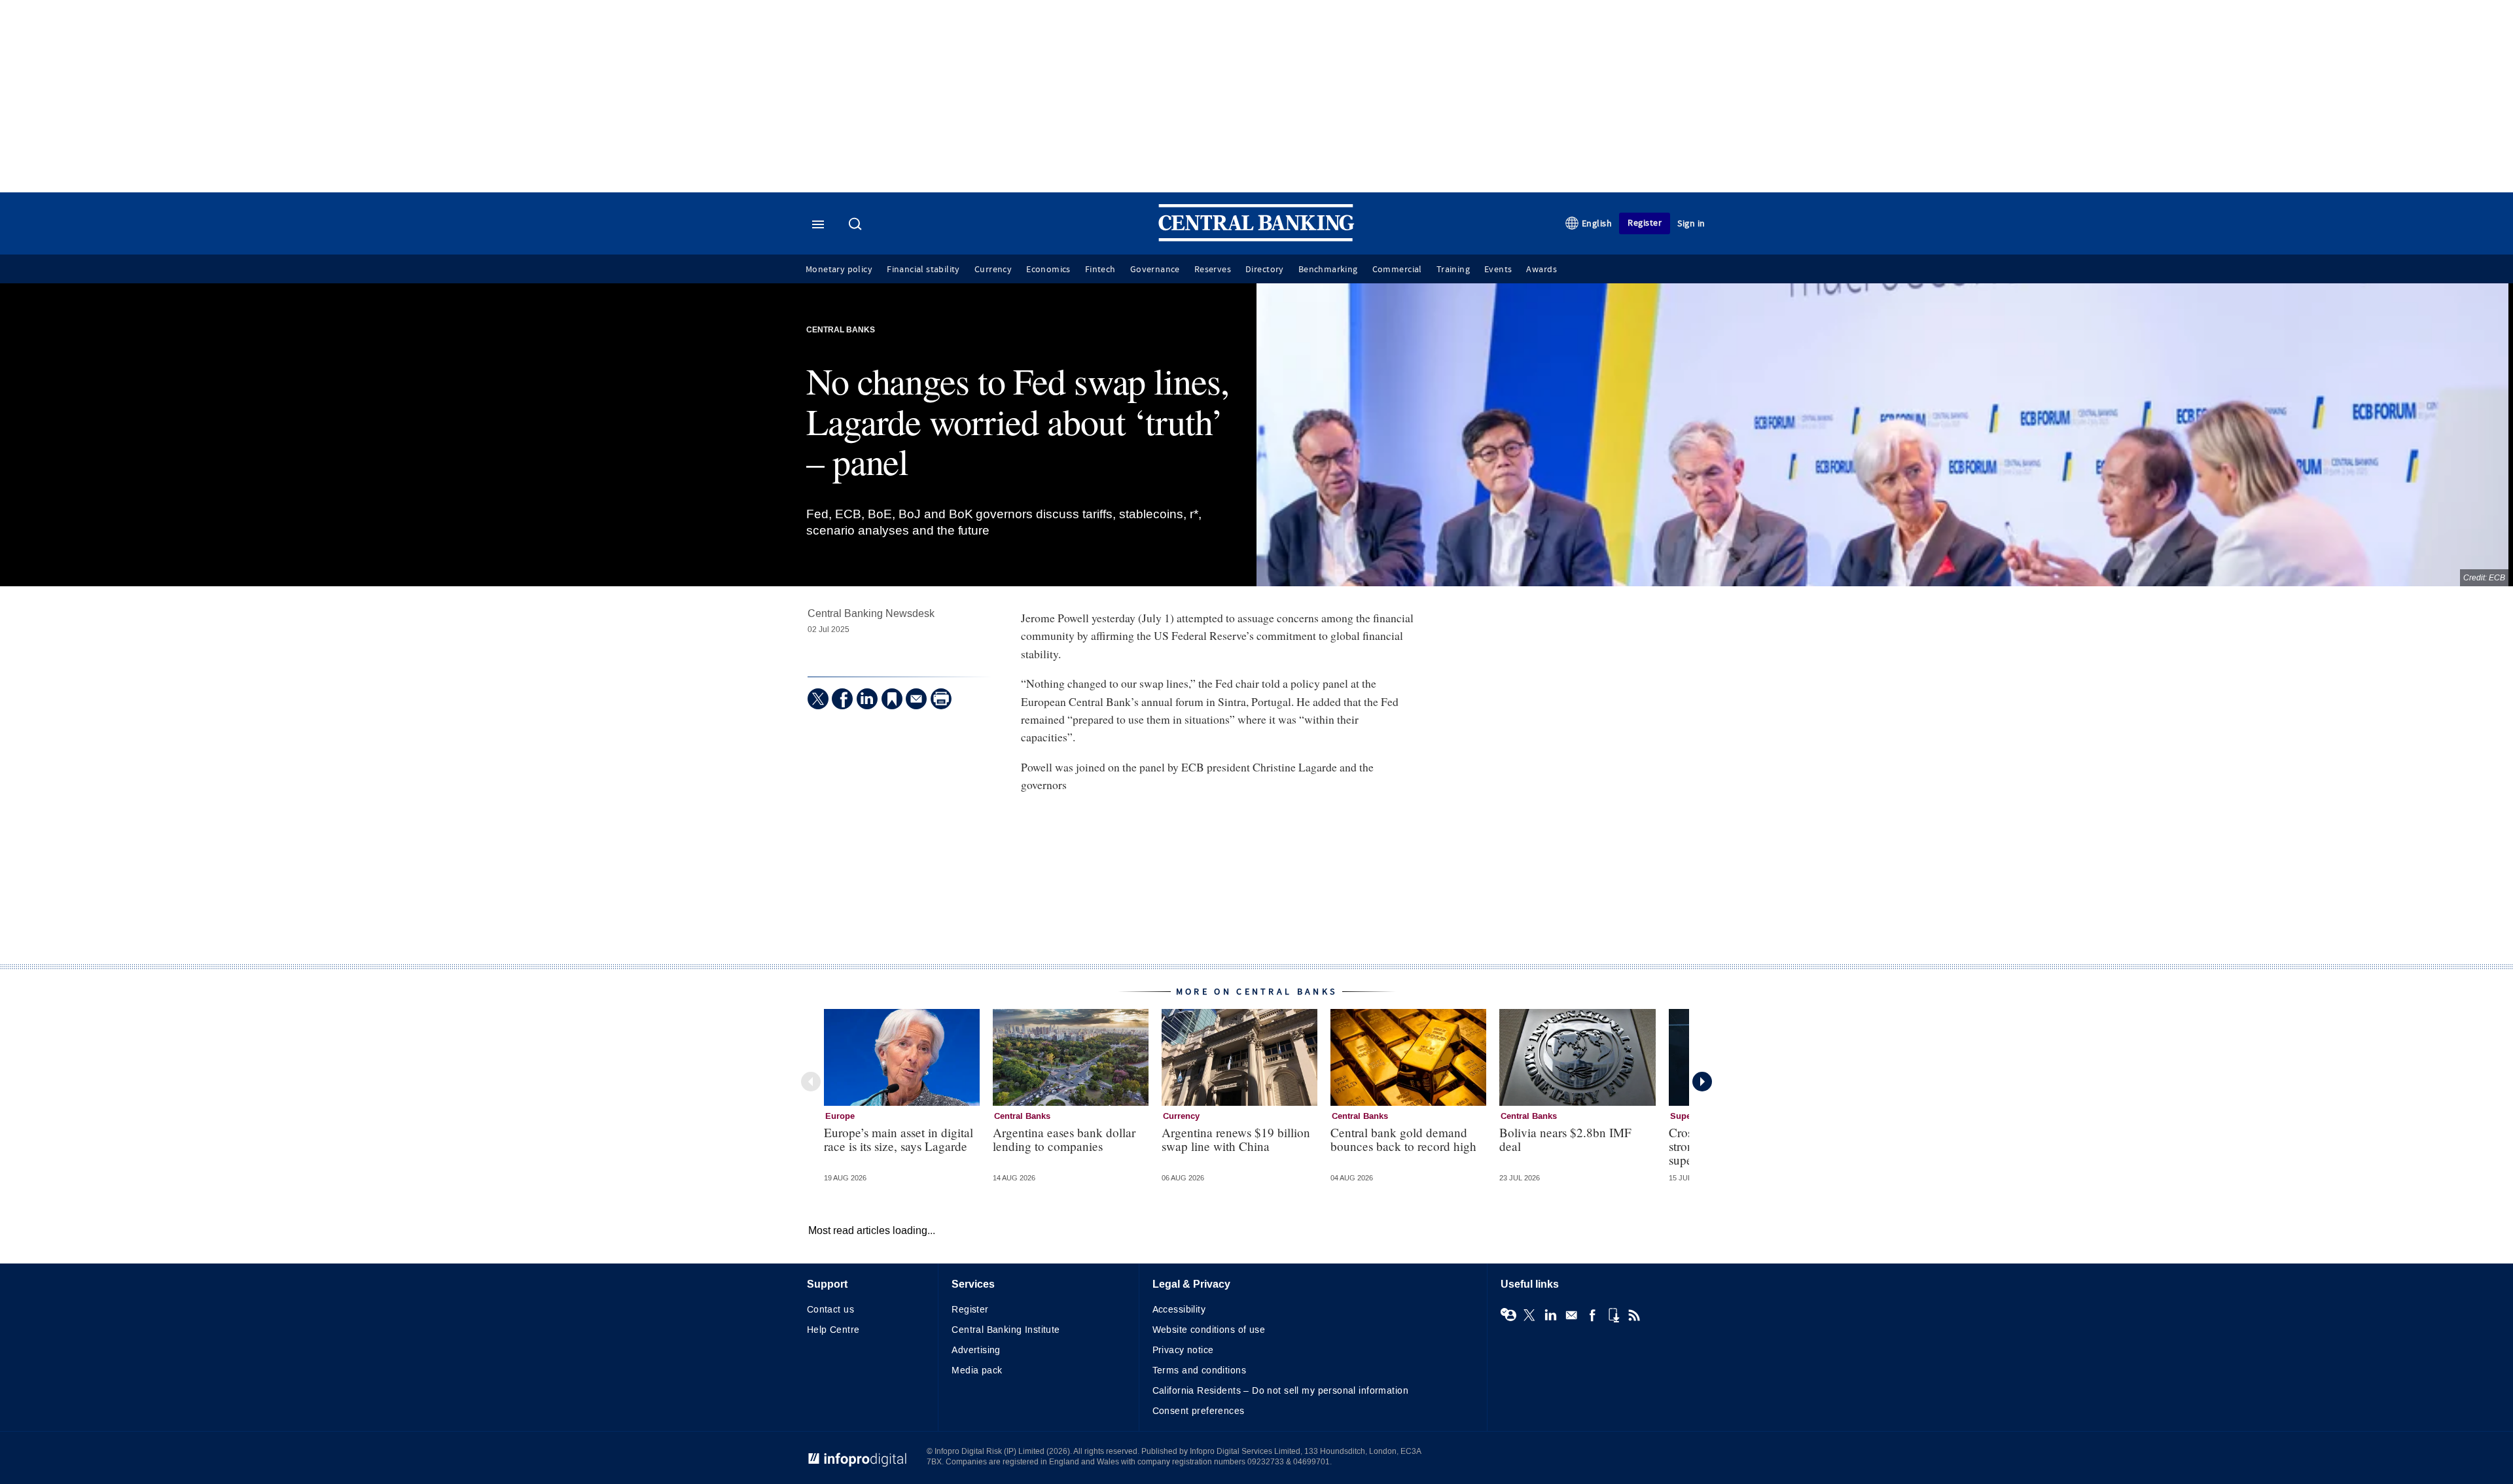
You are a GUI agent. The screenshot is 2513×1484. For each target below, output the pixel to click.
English (1597, 223)
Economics (1048, 270)
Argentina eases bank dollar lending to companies (1064, 1139)
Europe (840, 1116)
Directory (1265, 270)
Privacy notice (1183, 1350)
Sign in (1691, 223)
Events (1498, 270)
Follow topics (1508, 1315)
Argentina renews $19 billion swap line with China (1236, 1139)
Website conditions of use (1209, 1330)
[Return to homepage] (1256, 238)
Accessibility (1179, 1310)
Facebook (1592, 1315)
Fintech (1100, 270)
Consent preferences (1199, 1411)
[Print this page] (941, 699)
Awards (1541, 270)
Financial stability (923, 270)
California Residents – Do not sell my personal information (1280, 1391)
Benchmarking (1328, 270)
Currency (993, 270)
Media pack (977, 1370)
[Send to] (916, 699)
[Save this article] (892, 699)
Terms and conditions (1199, 1370)
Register (1645, 223)
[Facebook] (842, 699)
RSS (1634, 1315)
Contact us (830, 1310)
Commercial (1397, 270)
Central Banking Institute (1006, 1330)
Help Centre (833, 1330)
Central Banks (841, 330)
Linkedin (1550, 1315)
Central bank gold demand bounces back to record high (1403, 1139)
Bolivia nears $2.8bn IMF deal (1565, 1139)
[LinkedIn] (867, 699)
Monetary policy (839, 270)
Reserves (1213, 270)
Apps (1613, 1315)
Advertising (976, 1350)
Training (1453, 270)
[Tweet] (818, 699)
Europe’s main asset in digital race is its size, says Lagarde (899, 1139)
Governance (1155, 270)
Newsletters (1571, 1315)
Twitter (1529, 1315)
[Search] (857, 225)
